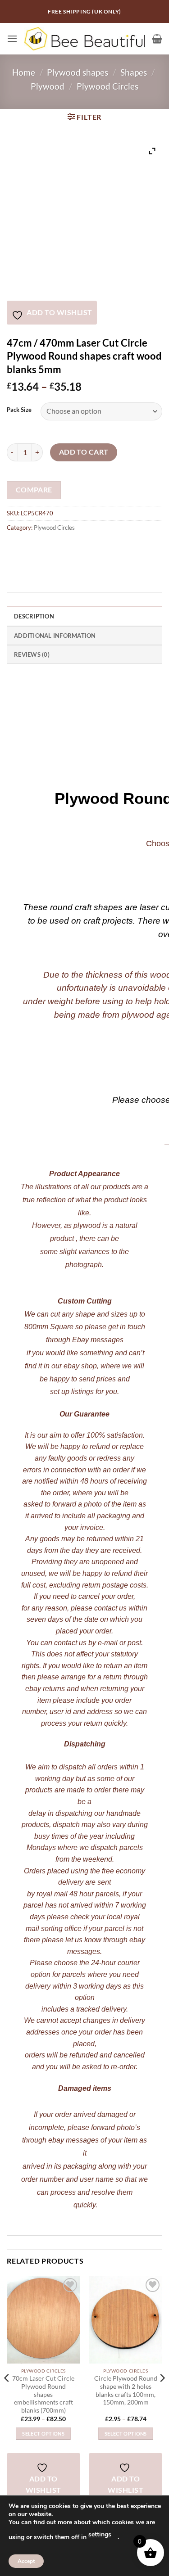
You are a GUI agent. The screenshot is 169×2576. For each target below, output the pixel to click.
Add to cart (84, 452)
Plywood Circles (107, 86)
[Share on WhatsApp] (15, 548)
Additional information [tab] (55, 636)
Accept (26, 2561)
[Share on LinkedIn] (96, 548)
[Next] (162, 2396)
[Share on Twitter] (48, 548)
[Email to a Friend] (64, 548)
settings (100, 2534)
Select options (43, 2434)
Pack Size (19, 410)
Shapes (134, 72)
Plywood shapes (78, 72)
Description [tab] (34, 616)
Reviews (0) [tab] (32, 654)
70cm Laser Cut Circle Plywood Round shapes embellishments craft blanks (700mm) (43, 2394)
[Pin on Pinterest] (80, 548)
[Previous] (7, 2396)
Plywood (48, 86)
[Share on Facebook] (31, 548)
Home (24, 72)
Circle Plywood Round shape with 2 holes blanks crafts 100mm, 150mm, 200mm (126, 2390)
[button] (12, 38)
